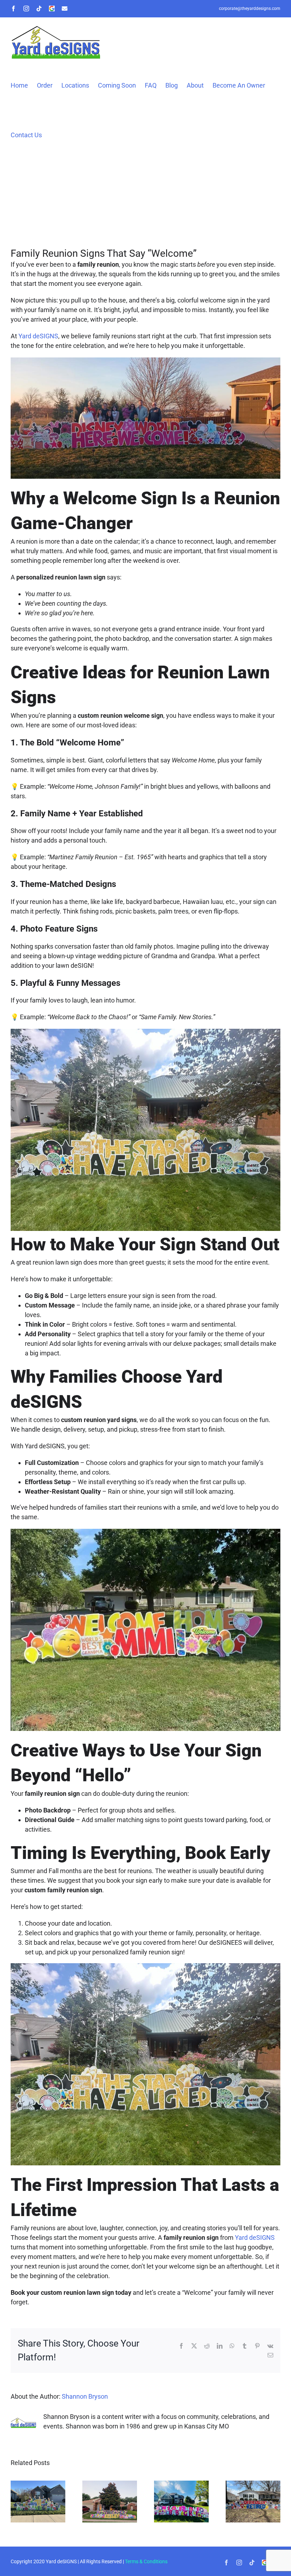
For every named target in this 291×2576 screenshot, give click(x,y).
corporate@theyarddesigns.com (250, 9)
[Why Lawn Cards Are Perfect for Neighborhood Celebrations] (181, 2484)
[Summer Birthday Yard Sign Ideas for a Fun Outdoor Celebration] (110, 2484)
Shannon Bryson (85, 2396)
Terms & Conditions (146, 2561)
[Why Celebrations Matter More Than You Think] (38, 2484)
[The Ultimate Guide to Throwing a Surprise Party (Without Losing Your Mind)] (253, 2484)
